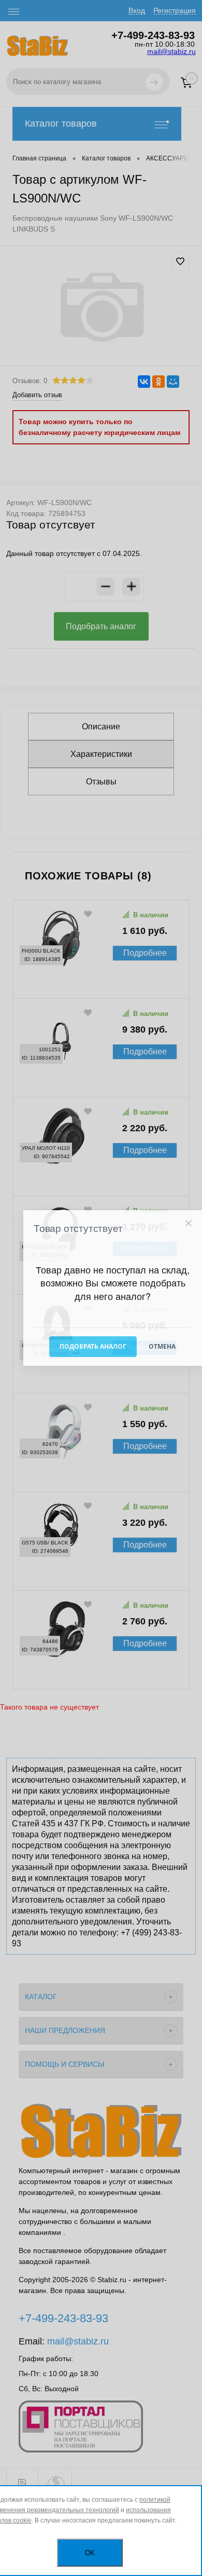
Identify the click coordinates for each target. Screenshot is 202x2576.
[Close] (188, 1223)
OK (90, 2553)
